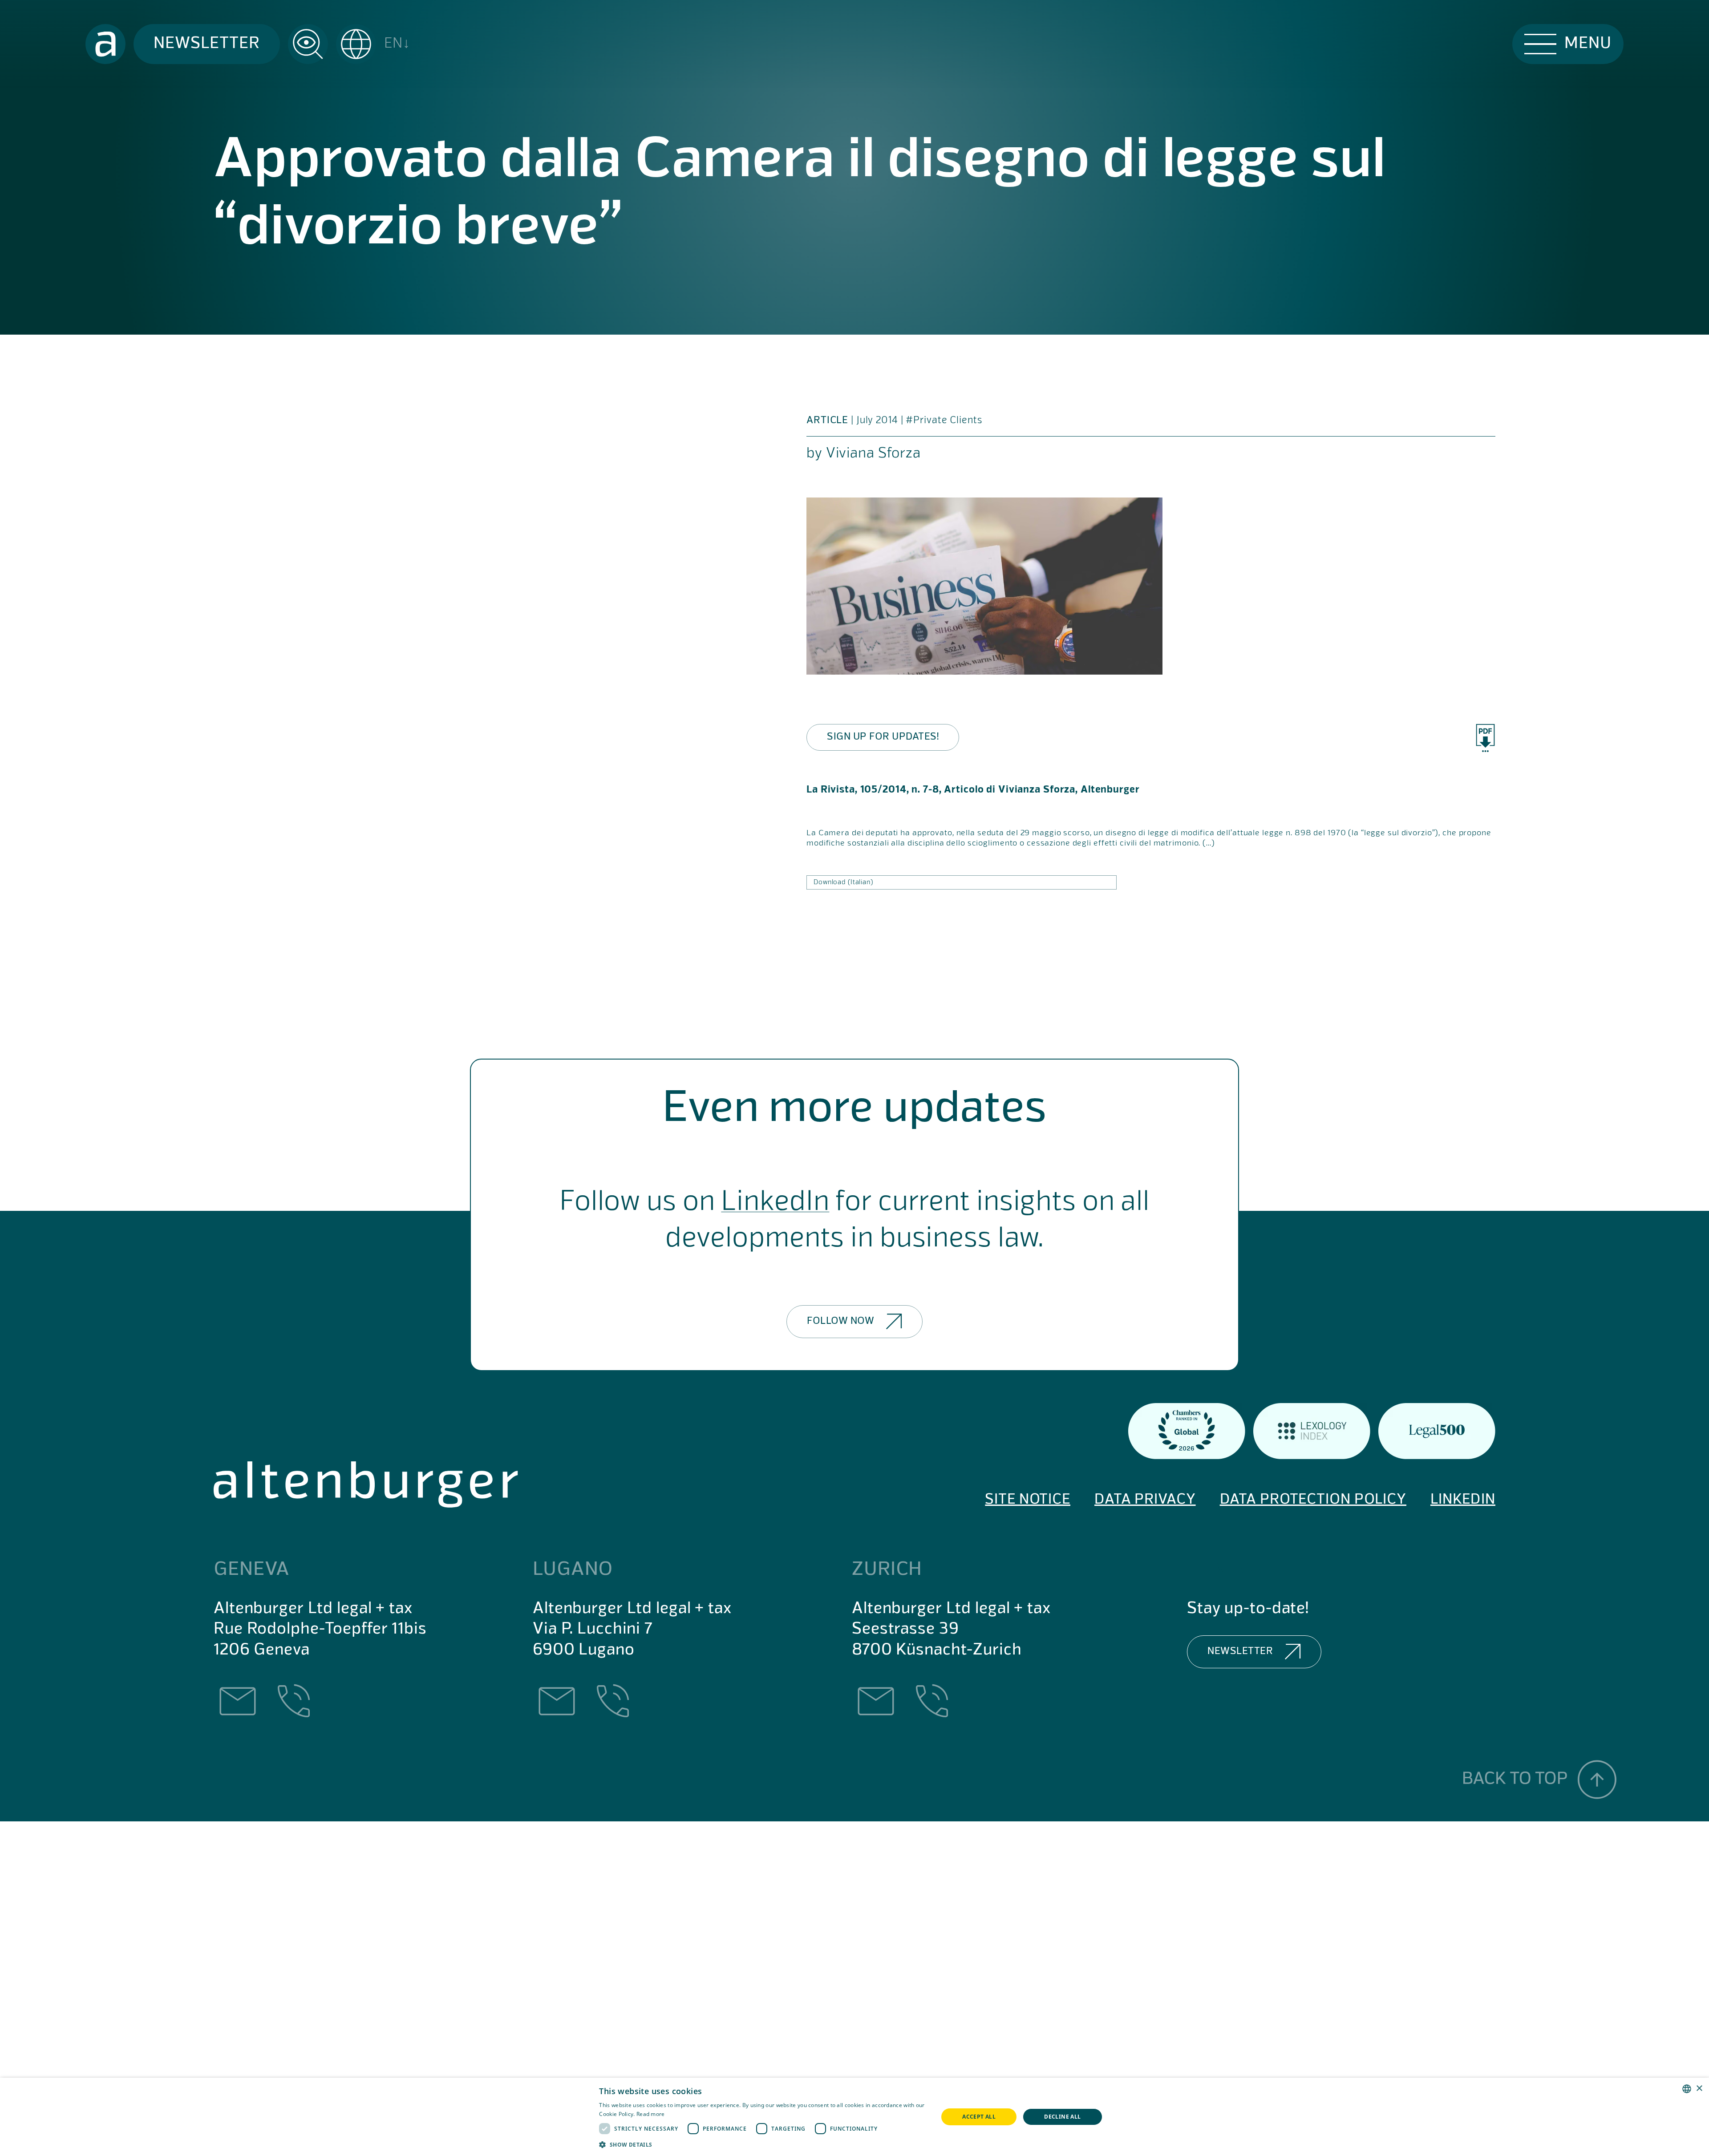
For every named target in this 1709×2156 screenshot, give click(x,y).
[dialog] (854, 2117)
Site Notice (1028, 1500)
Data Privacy (1145, 1500)
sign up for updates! (883, 737)
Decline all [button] (1062, 2117)
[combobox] (1687, 2089)
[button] (373, 44)
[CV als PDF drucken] (1485, 738)
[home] (105, 44)
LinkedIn (775, 1203)
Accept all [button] (979, 2117)
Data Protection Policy (1313, 1500)
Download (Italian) (843, 882)
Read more (651, 2114)
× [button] (1699, 2089)
